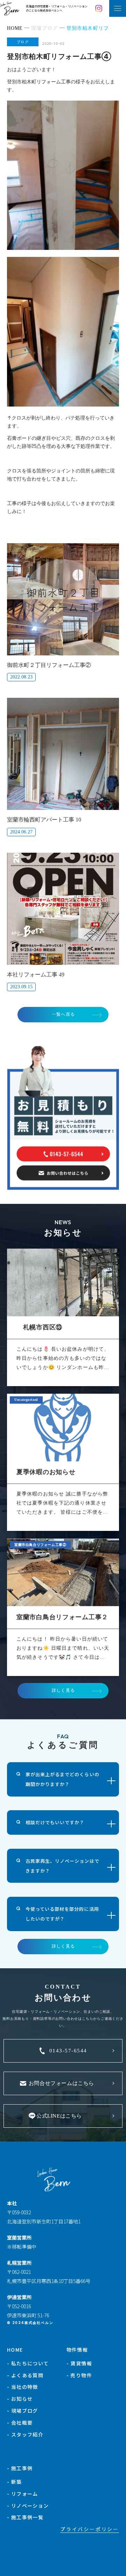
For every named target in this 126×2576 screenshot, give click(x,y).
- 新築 (15, 2482)
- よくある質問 (25, 2375)
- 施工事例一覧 (25, 2517)
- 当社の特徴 (23, 2387)
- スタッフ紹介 (25, 2434)
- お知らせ (20, 2399)
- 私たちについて (28, 2363)
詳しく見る (63, 1690)
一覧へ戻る (63, 1014)
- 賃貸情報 (79, 2363)
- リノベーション (28, 2506)
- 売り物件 (79, 2375)
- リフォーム (23, 2494)
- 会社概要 (20, 2422)
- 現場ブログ (23, 2411)
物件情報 (77, 2350)
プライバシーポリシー (90, 2529)
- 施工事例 (20, 2468)
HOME (15, 2350)
